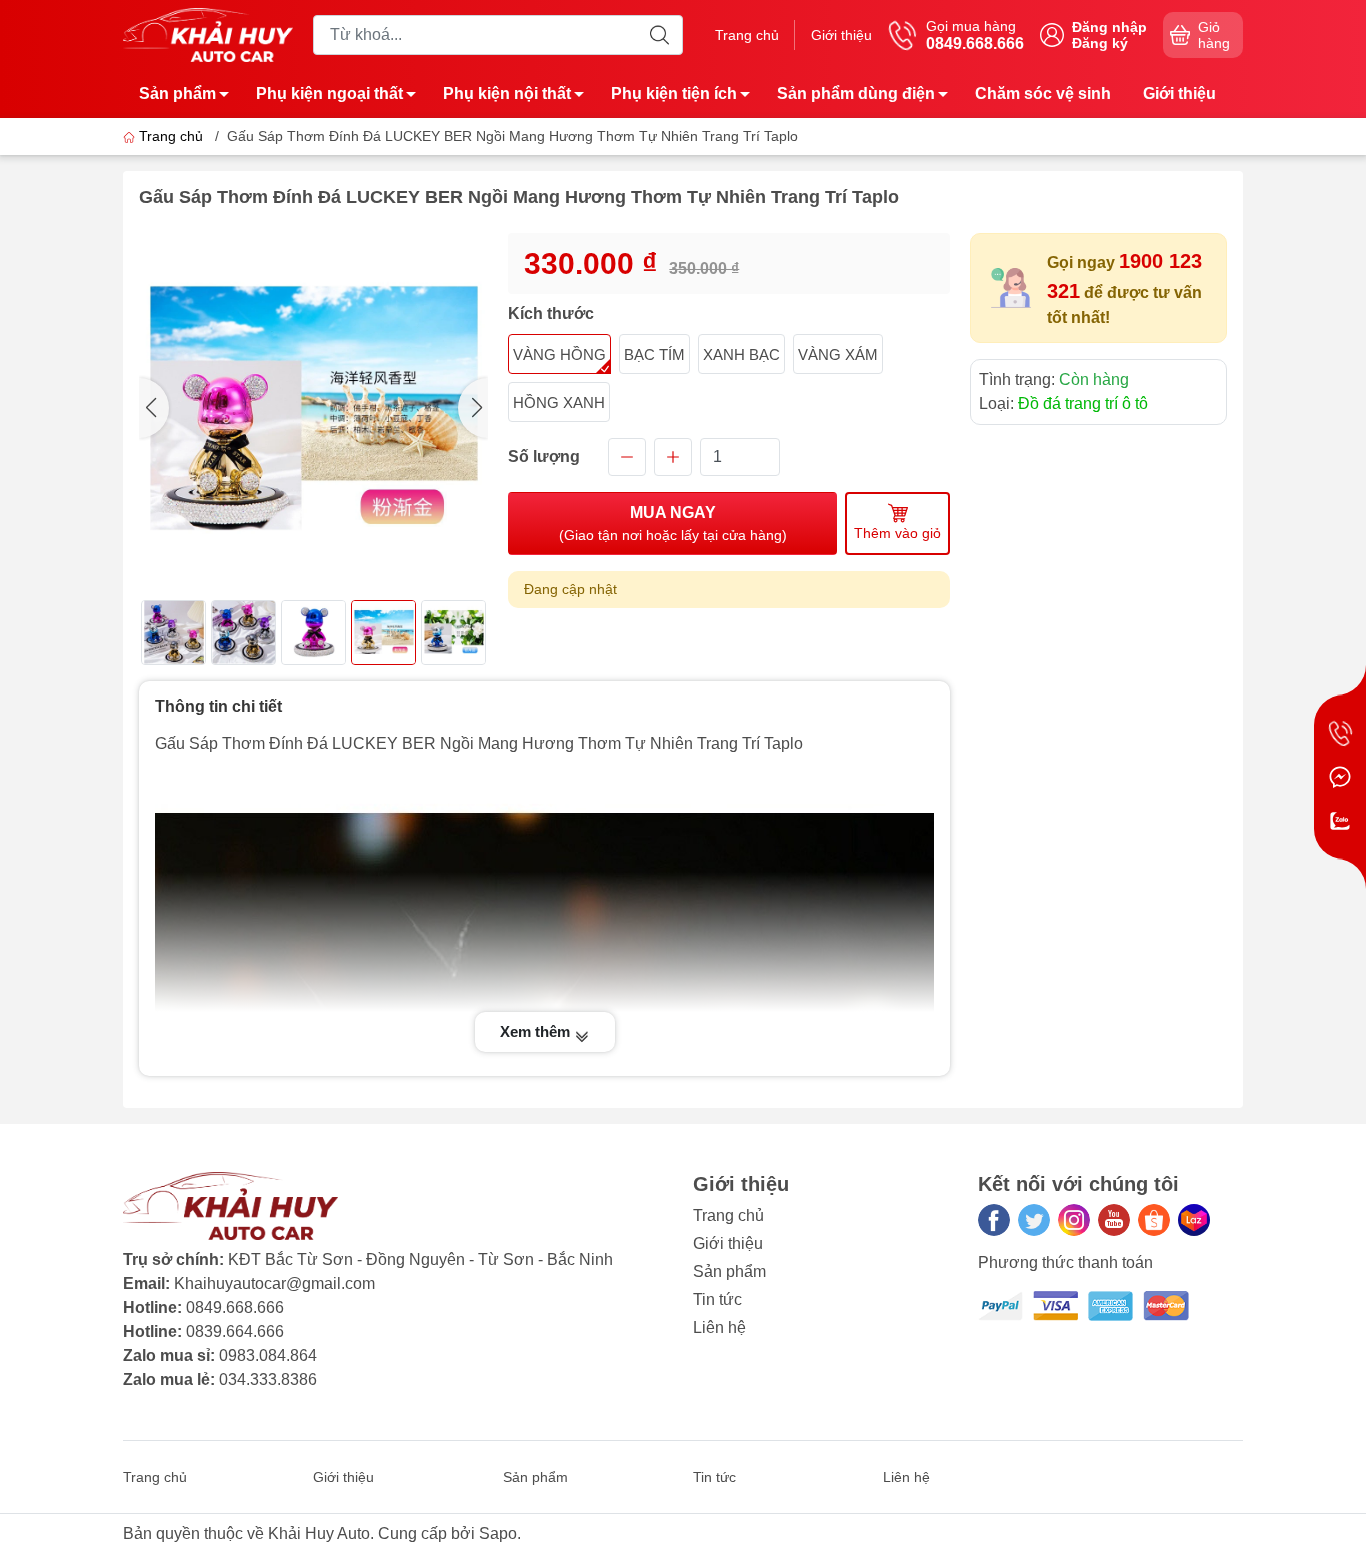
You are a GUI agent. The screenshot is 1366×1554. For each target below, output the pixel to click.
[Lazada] (1194, 1220)
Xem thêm (537, 1031)
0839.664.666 (235, 1331)
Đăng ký (1100, 43)
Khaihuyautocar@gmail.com (274, 1283)
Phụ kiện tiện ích (674, 93)
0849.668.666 (235, 1307)
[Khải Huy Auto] (208, 33)
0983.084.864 (268, 1355)
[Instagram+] (1074, 1220)
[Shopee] (1154, 1220)
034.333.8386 (268, 1379)
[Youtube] (1114, 1220)
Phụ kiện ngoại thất (329, 93)
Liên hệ (719, 1327)
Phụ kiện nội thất (507, 93)
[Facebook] (994, 1220)
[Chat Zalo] (1340, 821)
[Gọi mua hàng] (1340, 733)
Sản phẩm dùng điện (856, 93)
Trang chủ (747, 35)
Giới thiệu (841, 35)
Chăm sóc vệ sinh (1043, 93)
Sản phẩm (177, 93)
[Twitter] (1034, 1220)
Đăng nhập (1109, 27)
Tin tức (717, 1299)
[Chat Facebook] (1340, 777)
